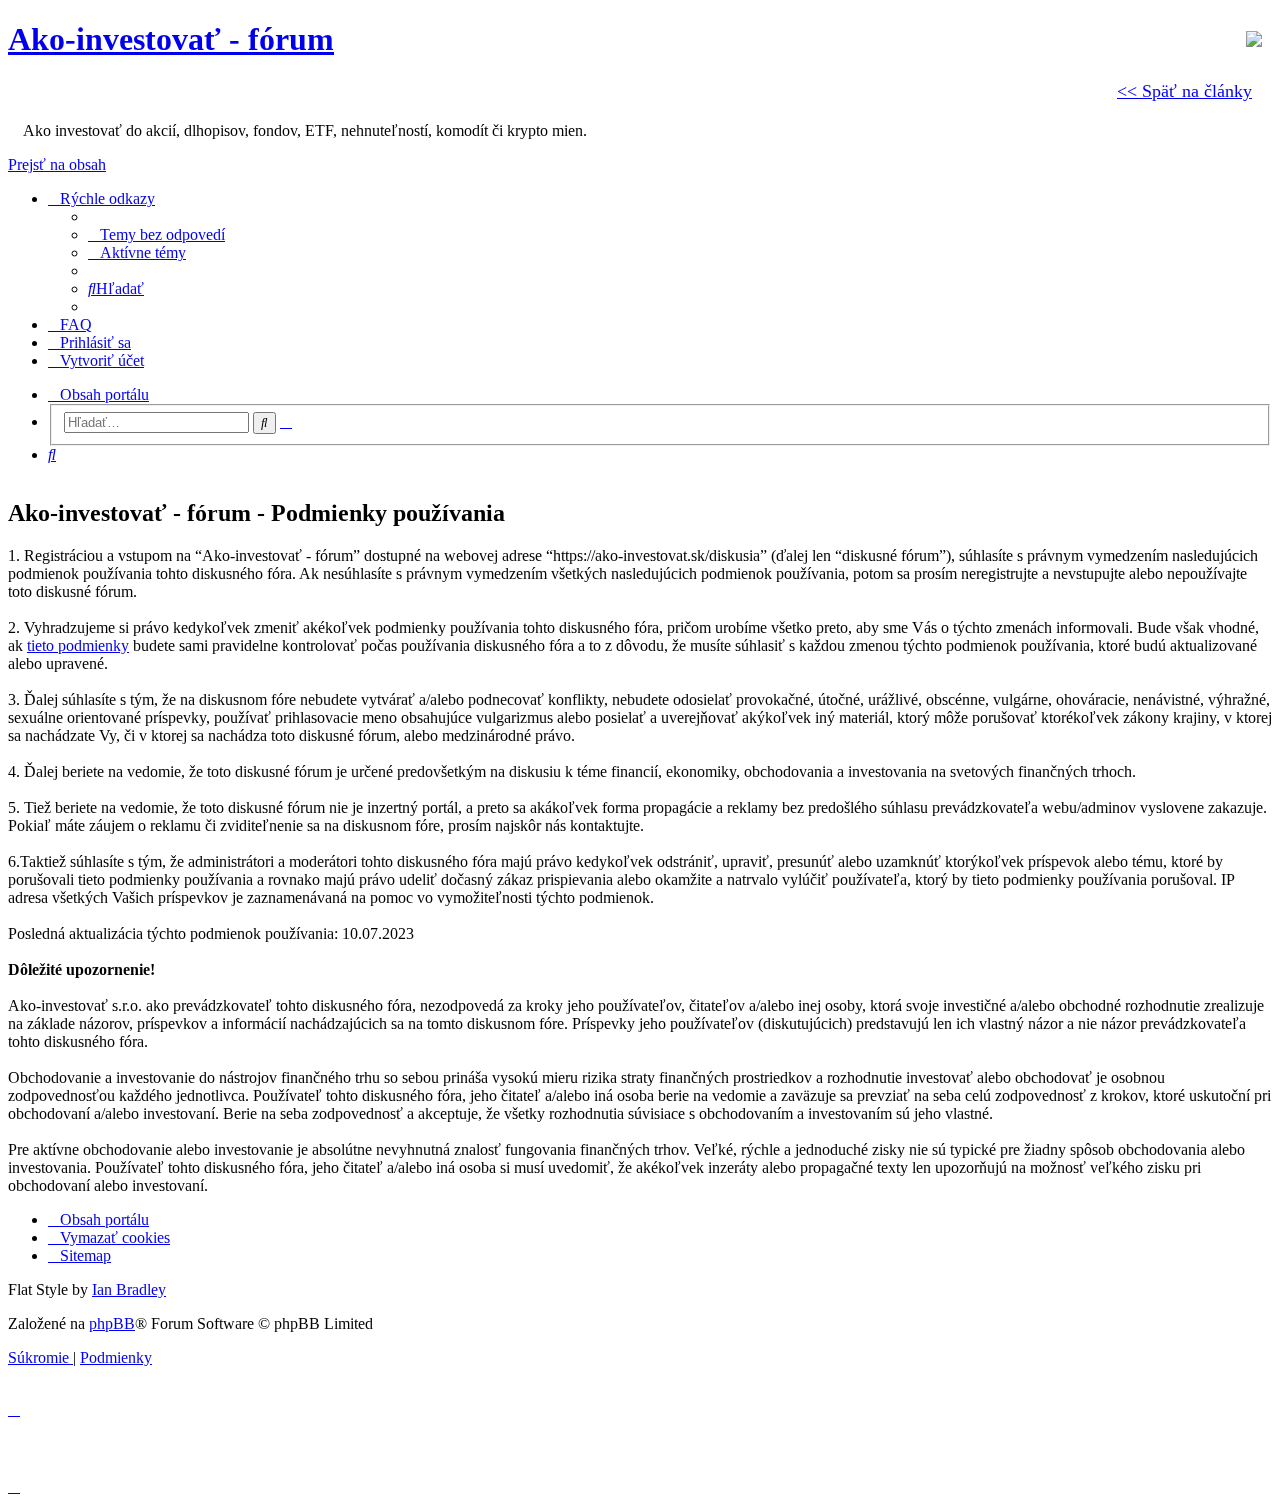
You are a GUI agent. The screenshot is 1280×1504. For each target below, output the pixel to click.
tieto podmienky (78, 645)
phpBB (112, 1323)
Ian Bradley (129, 1289)
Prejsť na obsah (57, 164)
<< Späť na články (1184, 91)
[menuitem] (156, 234)
